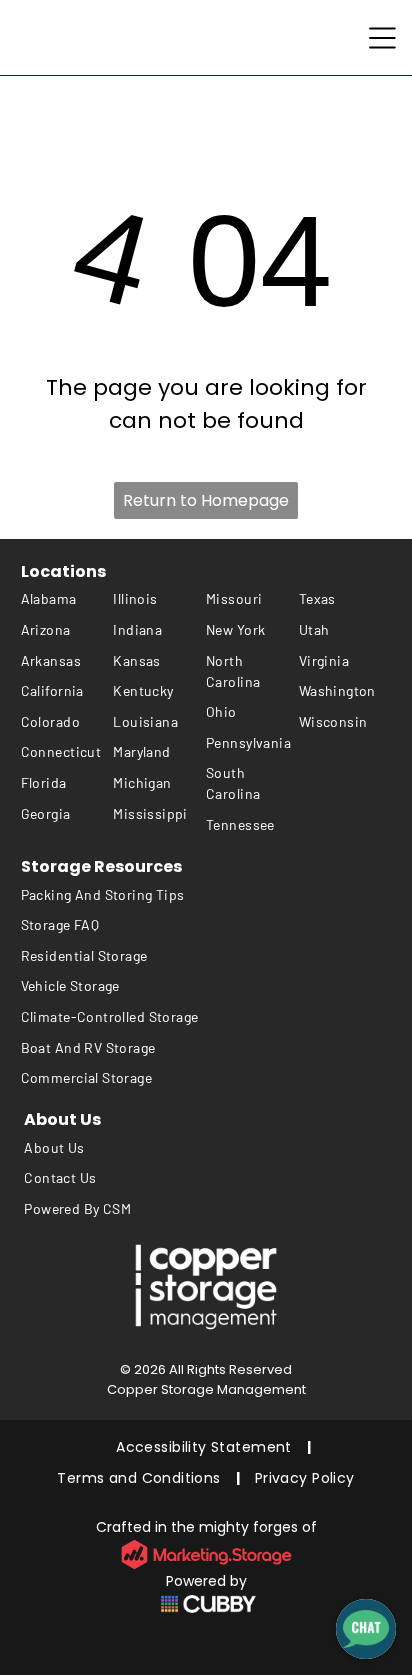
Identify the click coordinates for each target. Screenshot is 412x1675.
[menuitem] (67, 599)
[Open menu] (382, 38)
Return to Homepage (206, 500)
